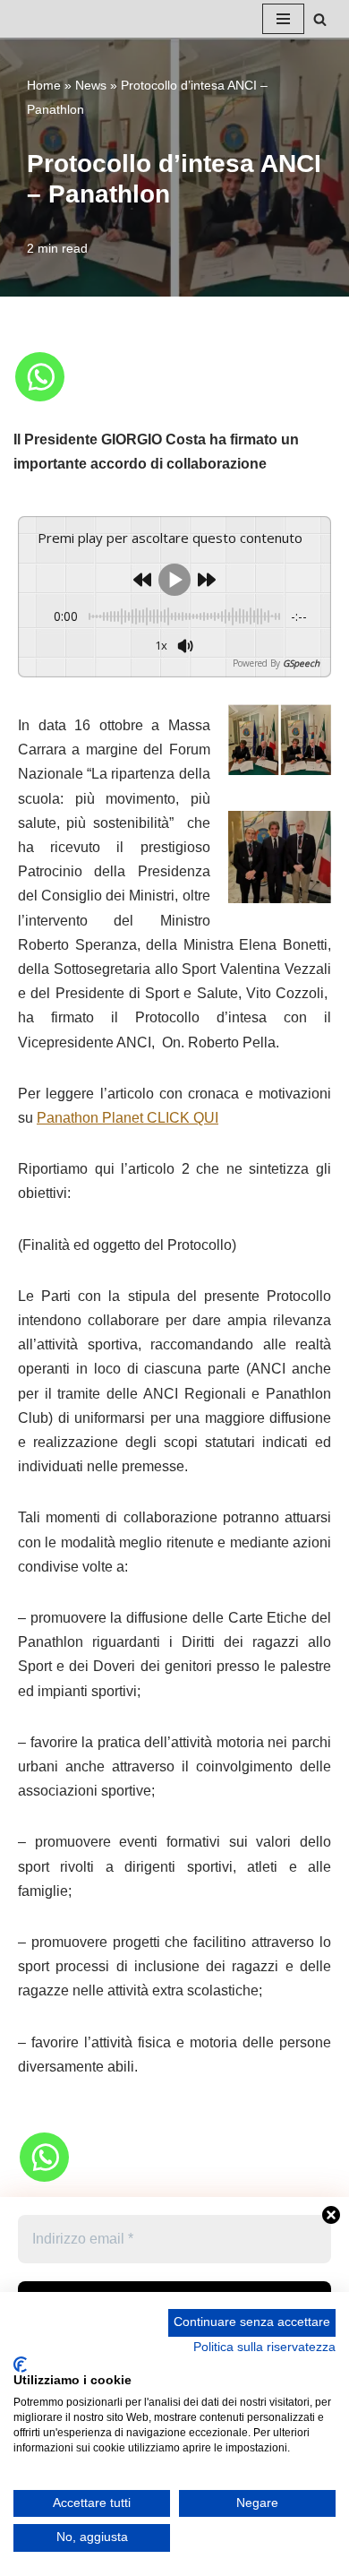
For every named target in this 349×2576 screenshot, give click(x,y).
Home (44, 85)
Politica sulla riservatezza (264, 2347)
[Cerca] (320, 19)
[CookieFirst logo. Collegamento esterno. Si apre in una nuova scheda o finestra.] (20, 2365)
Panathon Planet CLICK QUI (128, 1118)
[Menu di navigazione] (283, 19)
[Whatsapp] (40, 377)
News (91, 85)
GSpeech (301, 663)
